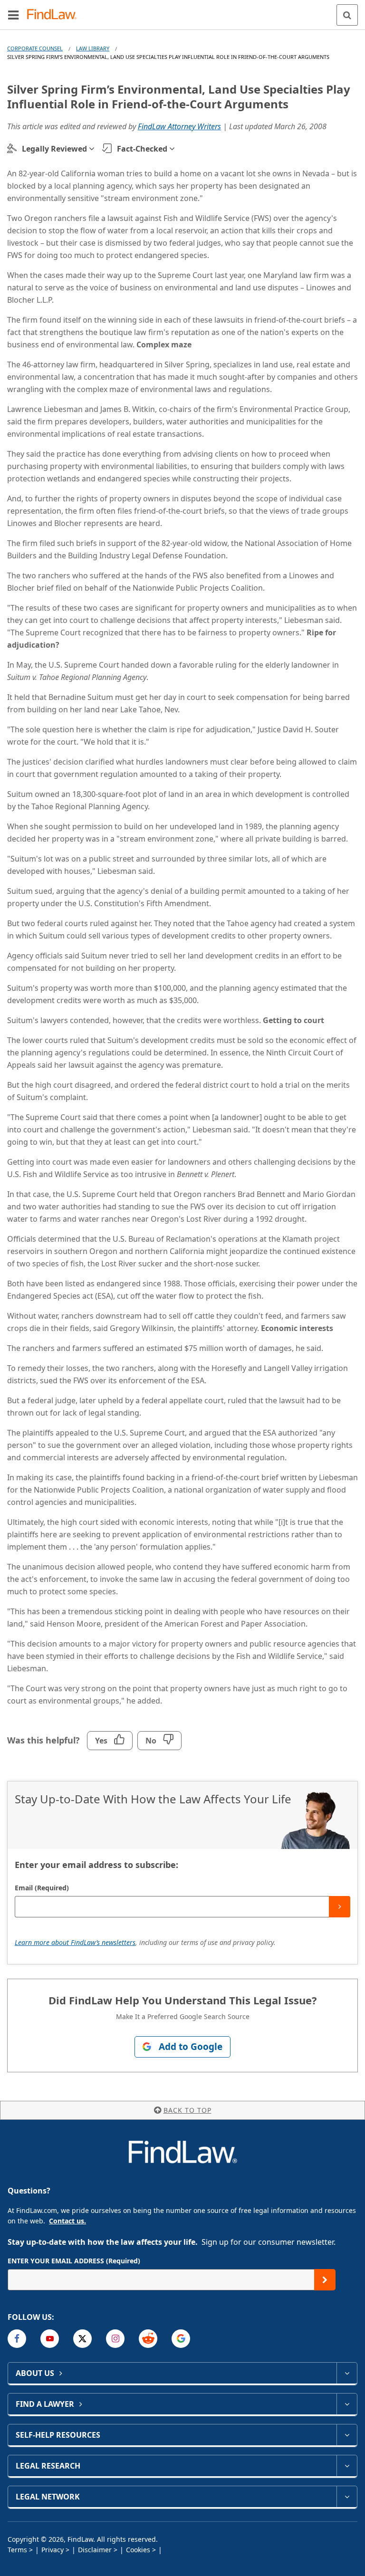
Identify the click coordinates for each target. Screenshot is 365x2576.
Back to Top (187, 2110)
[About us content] (347, 2373)
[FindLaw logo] (55, 15)
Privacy (53, 2550)
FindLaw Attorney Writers (179, 126)
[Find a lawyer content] (347, 2404)
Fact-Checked (142, 149)
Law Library (93, 48)
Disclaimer (95, 2550)
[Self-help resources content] (347, 2435)
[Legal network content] (347, 2497)
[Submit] (340, 1907)
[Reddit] (148, 2339)
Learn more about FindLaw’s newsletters (75, 1942)
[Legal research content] (347, 2466)
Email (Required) (42, 1888)
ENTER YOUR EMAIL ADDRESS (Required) (74, 2261)
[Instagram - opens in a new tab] (115, 2339)
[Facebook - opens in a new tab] (17, 2339)
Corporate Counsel (35, 48)
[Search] (347, 15)
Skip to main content (183, 11)
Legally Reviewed (54, 149)
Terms (17, 2550)
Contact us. (67, 2221)
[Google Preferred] (181, 2339)
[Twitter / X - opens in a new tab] (82, 2339)
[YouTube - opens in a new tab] (50, 2339)
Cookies (138, 2550)
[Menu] (13, 15)
